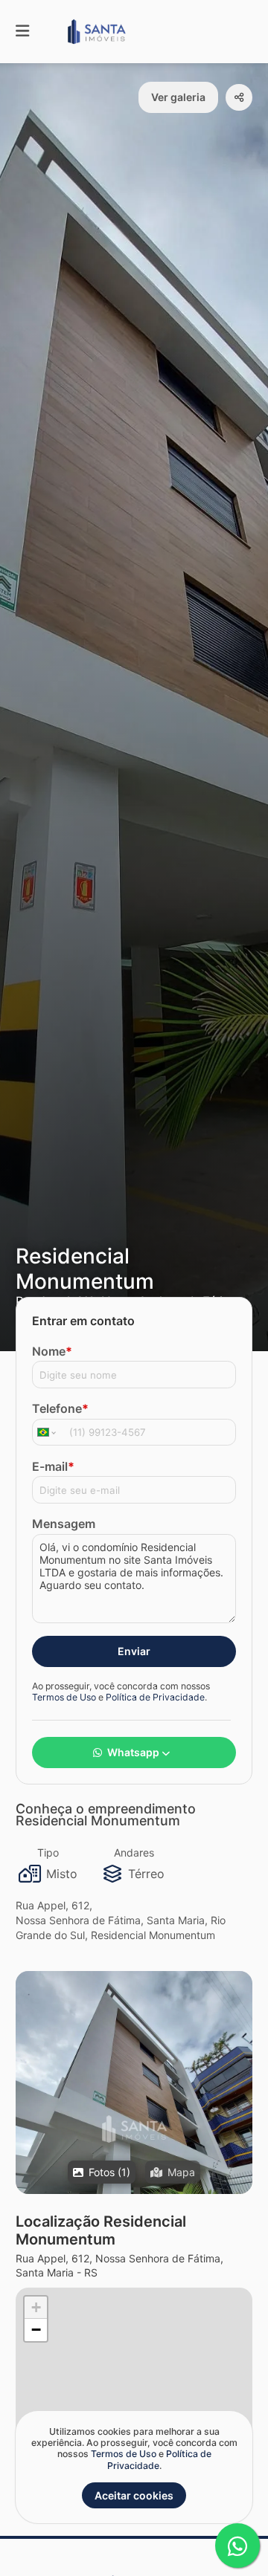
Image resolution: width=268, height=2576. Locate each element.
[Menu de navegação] (22, 32)
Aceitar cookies (134, 2495)
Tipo (48, 1852)
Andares (134, 1852)
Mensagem (64, 1524)
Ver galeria (178, 97)
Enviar (134, 1651)
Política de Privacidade (155, 1697)
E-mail (53, 1466)
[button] (134, 2129)
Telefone (60, 1408)
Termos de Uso (64, 1697)
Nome (52, 1351)
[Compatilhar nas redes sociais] (239, 97)
